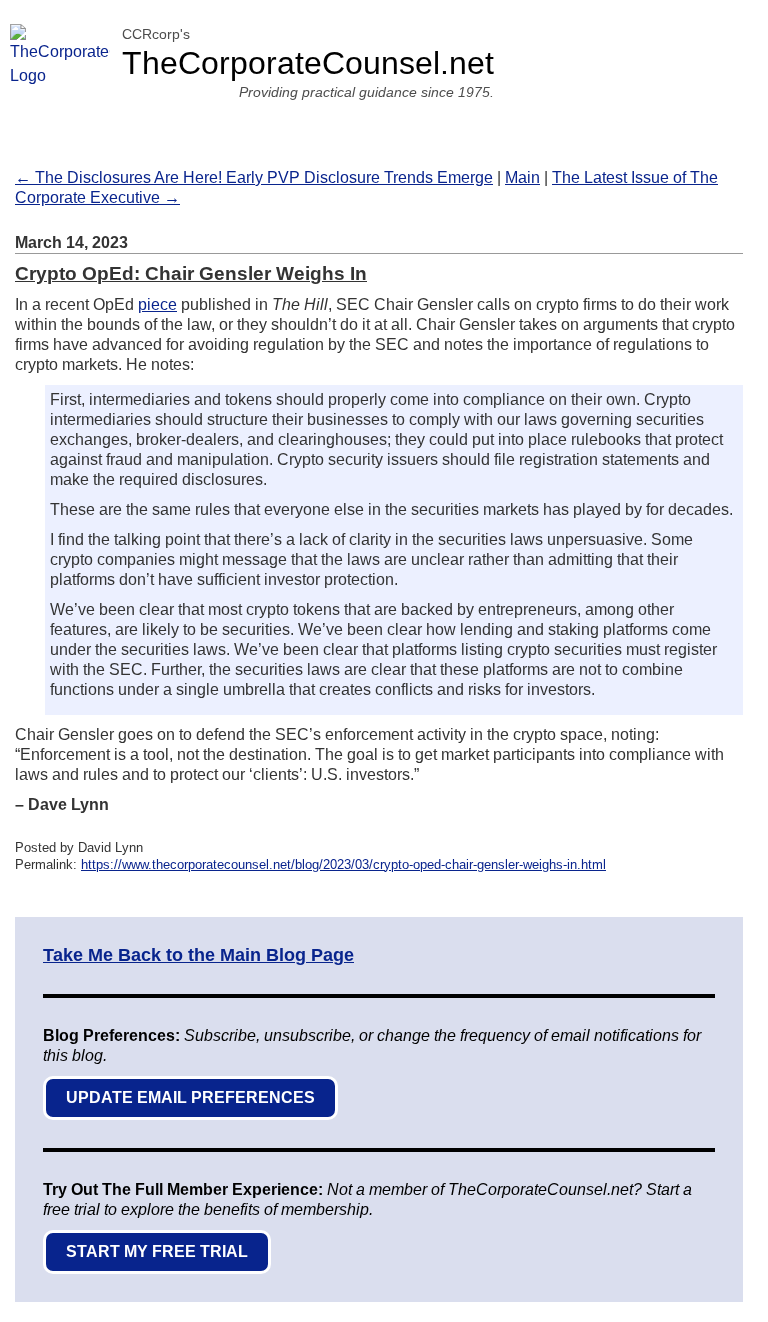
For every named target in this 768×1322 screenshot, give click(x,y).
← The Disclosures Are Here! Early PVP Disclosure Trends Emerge (254, 177)
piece (157, 304)
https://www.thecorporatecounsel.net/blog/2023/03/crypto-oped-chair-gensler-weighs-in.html (343, 864)
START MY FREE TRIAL (157, 1251)
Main (522, 177)
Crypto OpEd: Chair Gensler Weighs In (191, 273)
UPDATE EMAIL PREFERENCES (190, 1097)
